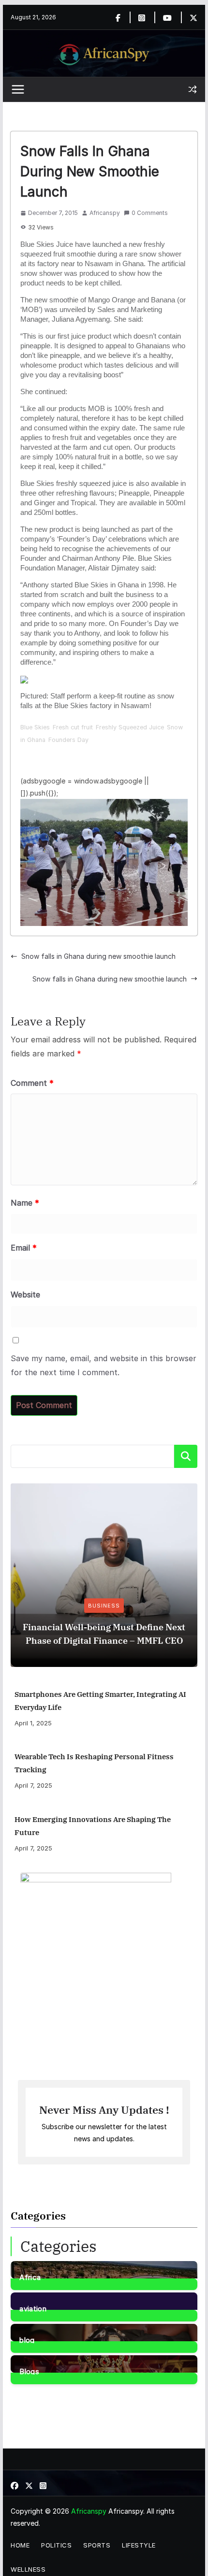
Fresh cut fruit (73, 727)
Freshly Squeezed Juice (130, 727)
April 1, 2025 (33, 1723)
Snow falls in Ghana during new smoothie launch (98, 956)
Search (186, 1456)
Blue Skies (35, 727)
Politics (56, 2545)
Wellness (28, 2569)
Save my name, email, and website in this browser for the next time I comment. (104, 1365)
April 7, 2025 (33, 1785)
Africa (30, 2277)
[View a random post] (193, 89)
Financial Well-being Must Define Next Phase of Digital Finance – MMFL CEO (104, 1634)
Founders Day (68, 740)
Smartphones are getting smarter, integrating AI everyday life (100, 1701)
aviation (33, 2308)
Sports (97, 2545)
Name (25, 1203)
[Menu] (18, 89)
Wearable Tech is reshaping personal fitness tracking (94, 1763)
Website (25, 1295)
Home (20, 2545)
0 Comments (150, 213)
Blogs (29, 2371)
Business (104, 1606)
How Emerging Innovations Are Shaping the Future (93, 1826)
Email (24, 1248)
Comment (32, 1083)
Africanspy (105, 213)
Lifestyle (139, 2545)
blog (27, 2339)
